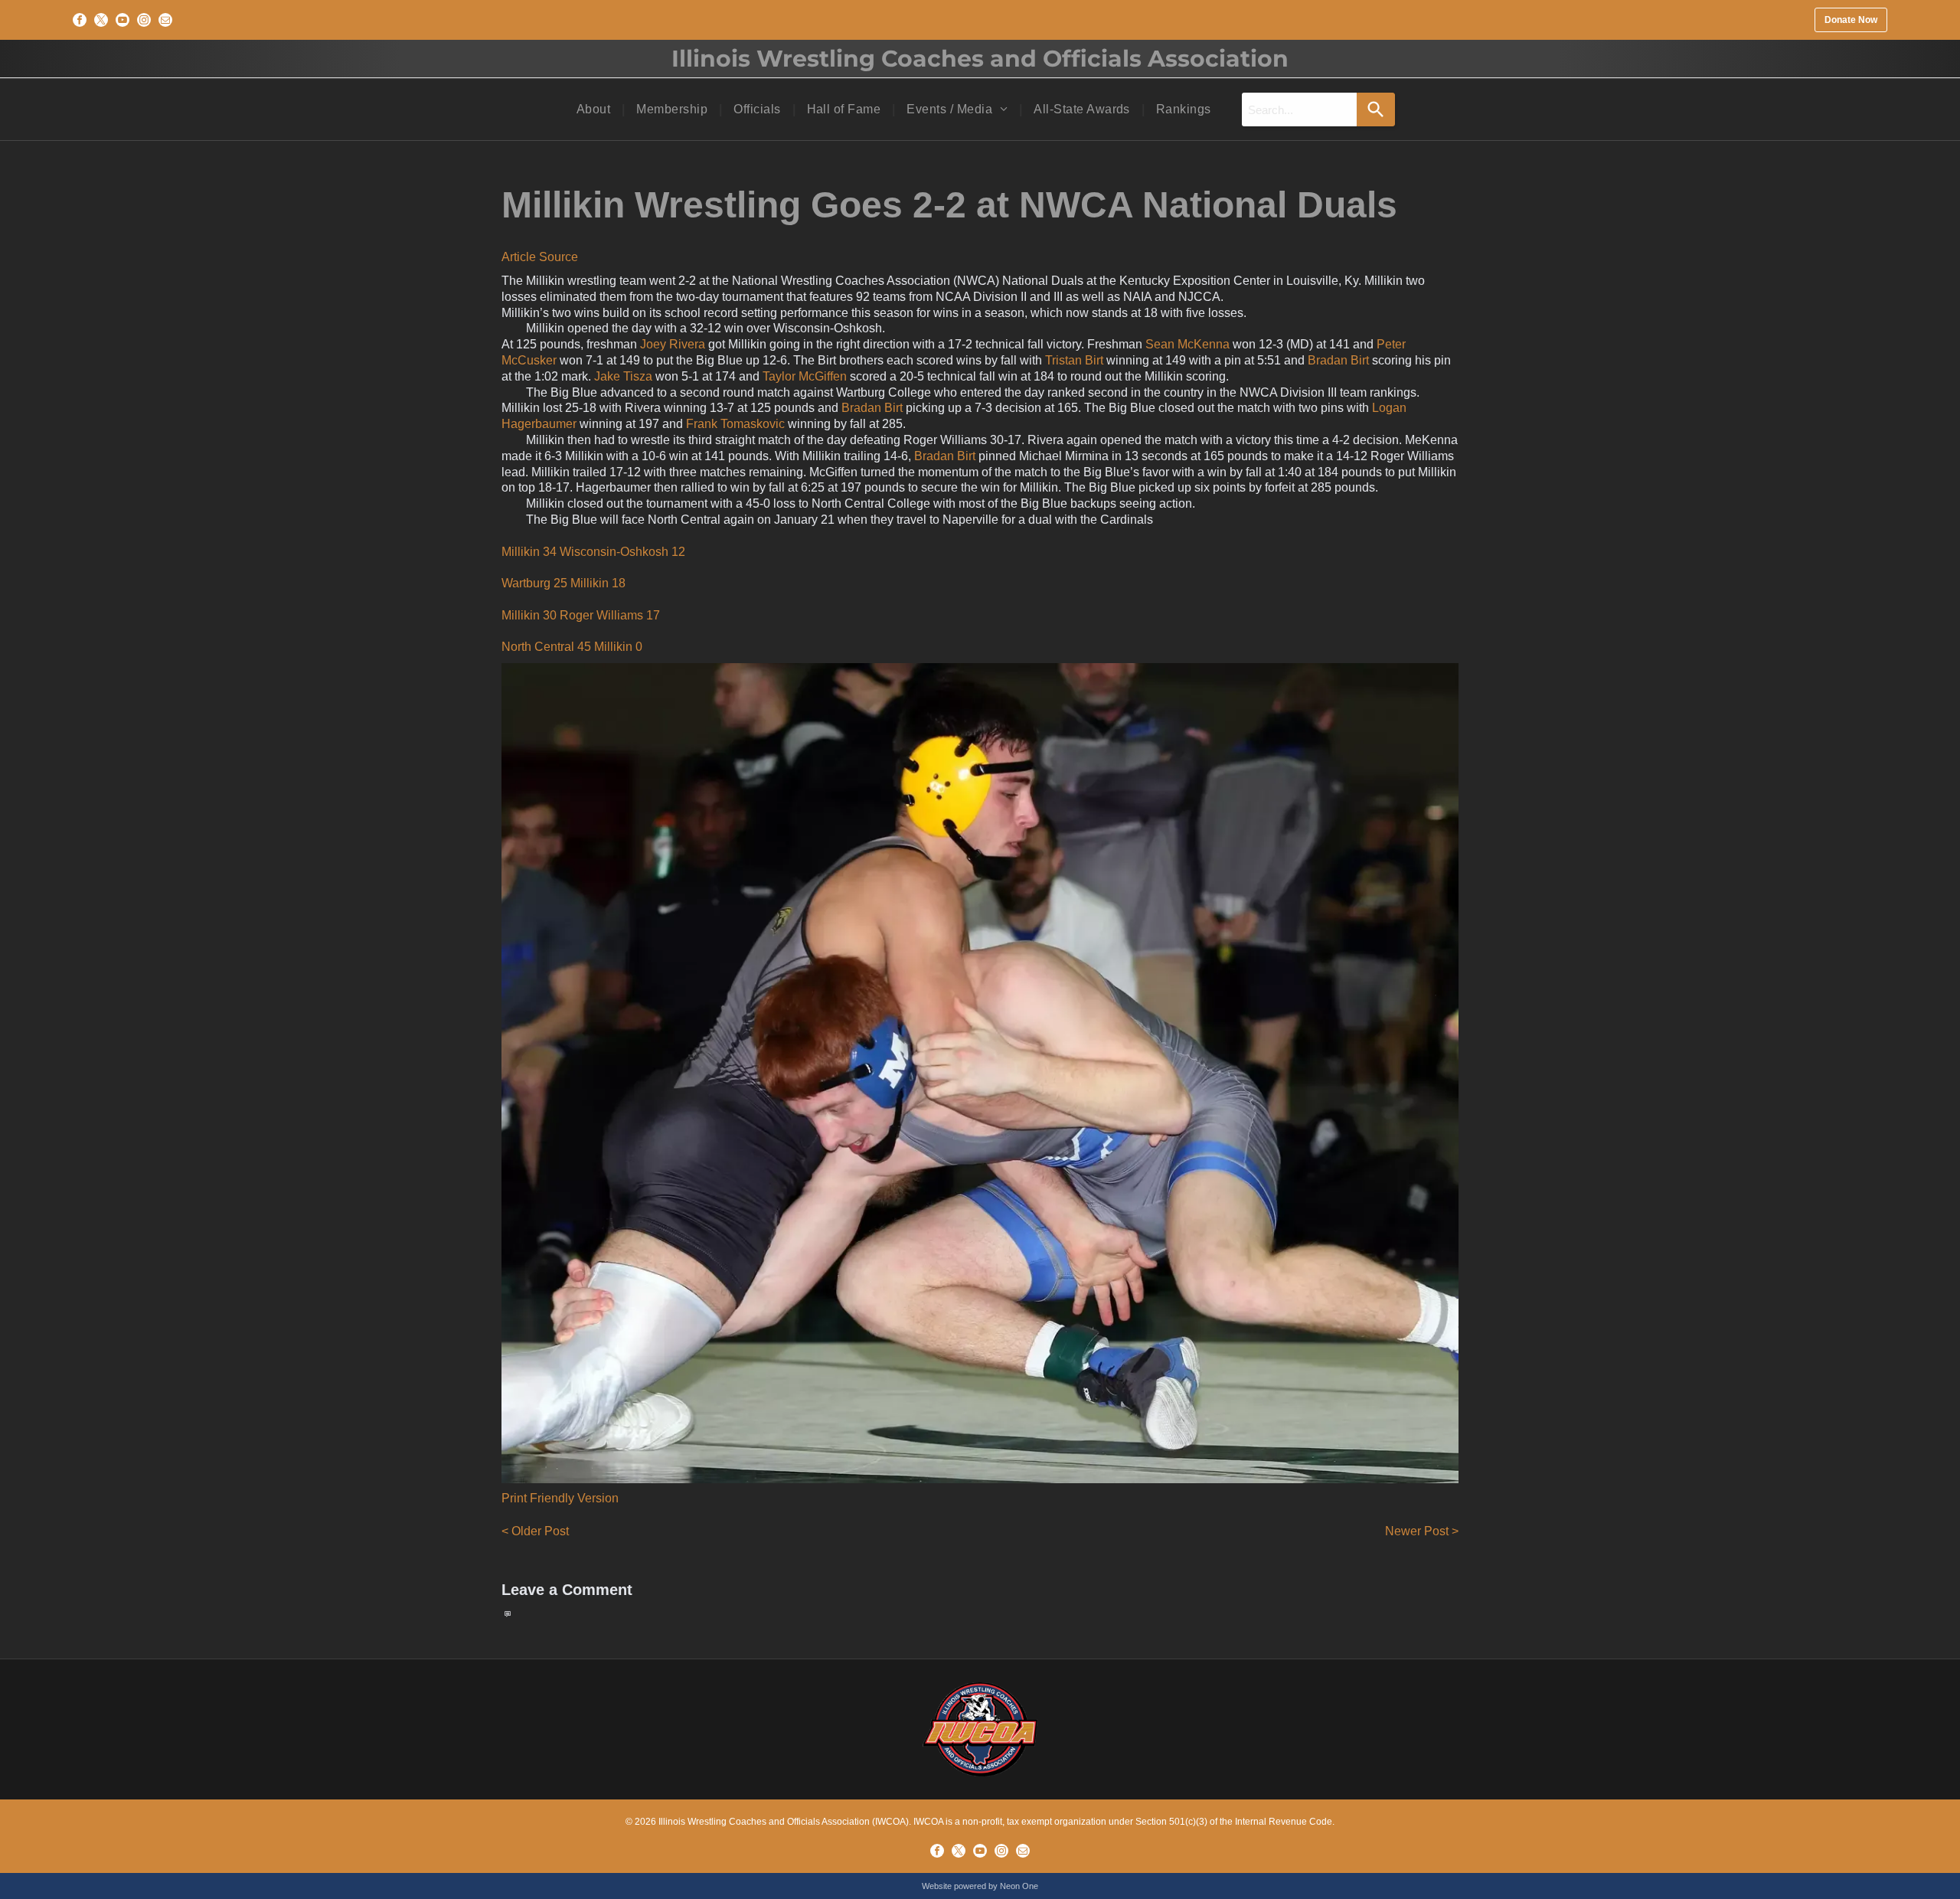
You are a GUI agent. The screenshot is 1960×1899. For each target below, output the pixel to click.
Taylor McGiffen (805, 376)
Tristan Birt (1074, 360)
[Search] (1376, 109)
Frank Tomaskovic (735, 424)
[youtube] (122, 20)
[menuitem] (595, 109)
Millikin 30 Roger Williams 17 (581, 615)
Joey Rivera (673, 344)
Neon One (1019, 1886)
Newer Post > (1422, 1531)
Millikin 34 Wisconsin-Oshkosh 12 (593, 552)
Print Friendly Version (560, 1498)
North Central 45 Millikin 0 (572, 647)
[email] (165, 20)
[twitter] (101, 20)
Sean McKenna (1187, 344)
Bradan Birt (1338, 360)
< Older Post (535, 1531)
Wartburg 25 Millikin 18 (563, 583)
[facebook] (80, 20)
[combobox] (1299, 109)
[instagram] (144, 20)
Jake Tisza (623, 376)
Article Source (540, 257)
